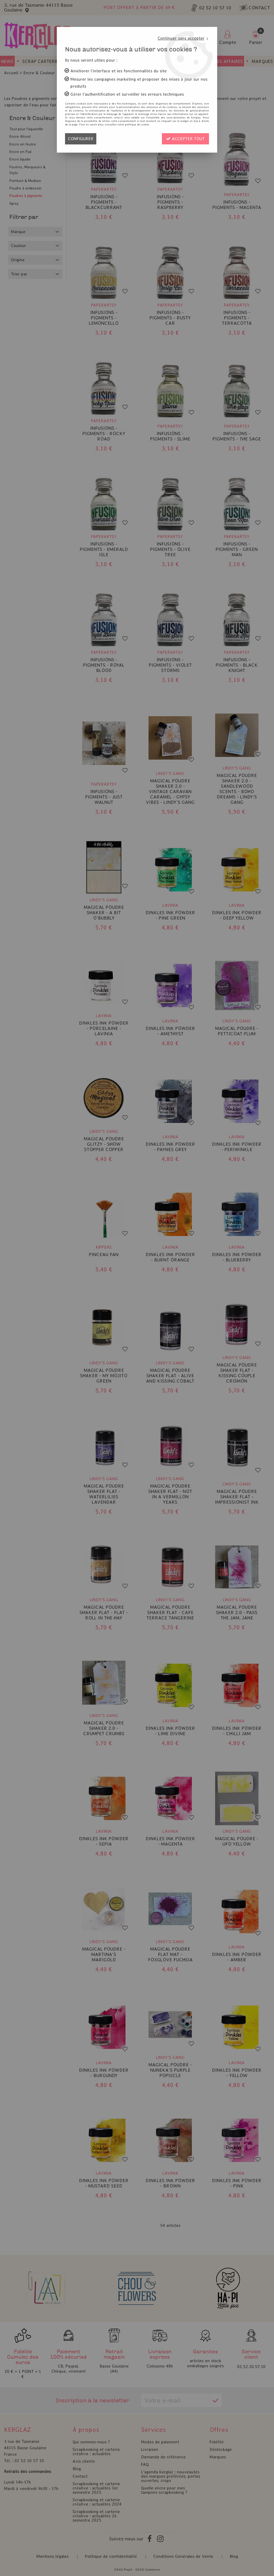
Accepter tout (188, 139)
